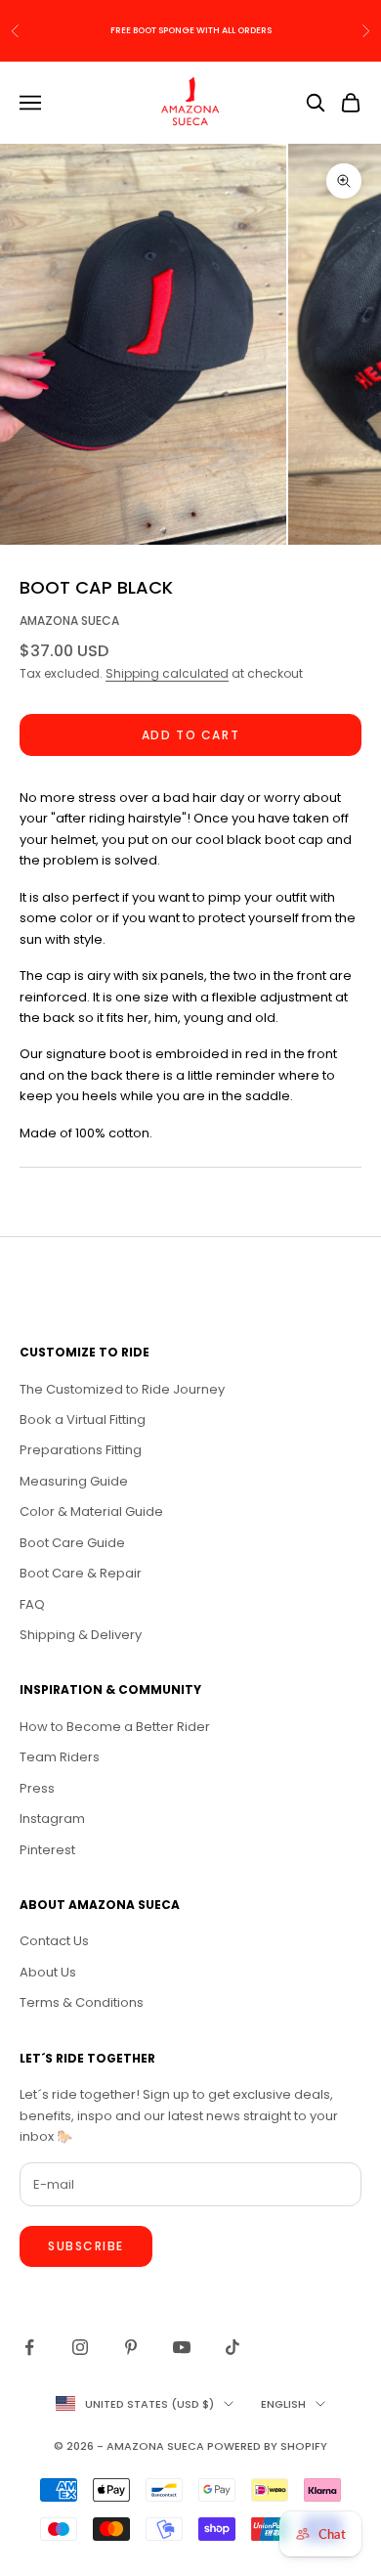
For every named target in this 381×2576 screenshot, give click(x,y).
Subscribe (86, 2246)
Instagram (52, 1819)
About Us (48, 1972)
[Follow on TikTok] (233, 2347)
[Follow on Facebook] (29, 2347)
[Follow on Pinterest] (131, 2347)
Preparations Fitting (81, 1450)
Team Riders (60, 1757)
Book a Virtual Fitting (83, 1420)
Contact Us (54, 1941)
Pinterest (47, 1850)
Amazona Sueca (69, 621)
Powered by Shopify (267, 2446)
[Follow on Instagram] (80, 2347)
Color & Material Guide (91, 1511)
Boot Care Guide (72, 1543)
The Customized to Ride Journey (122, 1389)
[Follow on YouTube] (182, 2347)
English (283, 2404)
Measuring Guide (74, 1481)
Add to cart (190, 735)
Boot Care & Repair (81, 1573)
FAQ (32, 1604)
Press (37, 1788)
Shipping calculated (167, 673)
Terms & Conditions (82, 2002)
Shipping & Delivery (81, 1635)
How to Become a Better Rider (115, 1727)
